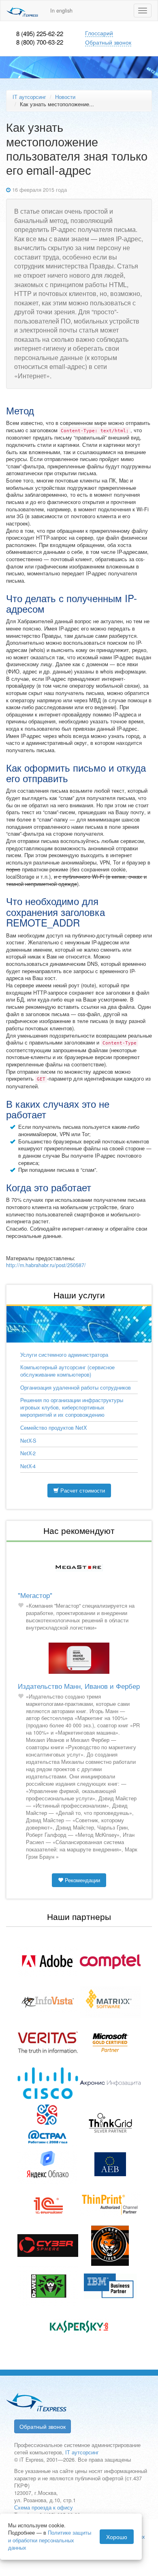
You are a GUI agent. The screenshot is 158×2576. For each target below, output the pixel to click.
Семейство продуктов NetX (53, 1428)
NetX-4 (28, 1466)
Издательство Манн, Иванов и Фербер (79, 1686)
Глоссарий (99, 33)
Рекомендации (82, 1880)
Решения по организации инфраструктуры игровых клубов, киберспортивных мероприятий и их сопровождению (72, 1407)
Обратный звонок (108, 42)
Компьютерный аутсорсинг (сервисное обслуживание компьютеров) (67, 1371)
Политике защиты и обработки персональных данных (50, 2540)
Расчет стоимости (82, 1491)
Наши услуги (79, 1295)
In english (61, 11)
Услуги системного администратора (64, 1355)
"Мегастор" (35, 1595)
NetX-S (28, 1441)
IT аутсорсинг (29, 97)
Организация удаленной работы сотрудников (76, 1388)
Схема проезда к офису (44, 2507)
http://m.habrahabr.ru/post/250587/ (46, 1265)
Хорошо (117, 2537)
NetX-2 (28, 1453)
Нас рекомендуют (79, 1530)
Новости (65, 97)
